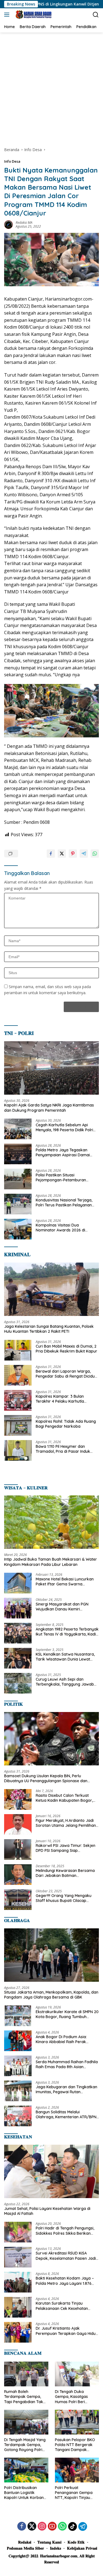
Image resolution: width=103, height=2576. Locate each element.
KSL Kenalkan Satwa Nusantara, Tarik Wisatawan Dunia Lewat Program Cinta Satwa (65, 1657)
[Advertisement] (51, 87)
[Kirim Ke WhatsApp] (95, 854)
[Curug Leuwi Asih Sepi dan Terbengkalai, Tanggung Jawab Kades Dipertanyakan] (18, 1683)
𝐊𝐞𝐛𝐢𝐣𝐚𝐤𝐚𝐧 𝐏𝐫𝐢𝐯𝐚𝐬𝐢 (82, 2548)
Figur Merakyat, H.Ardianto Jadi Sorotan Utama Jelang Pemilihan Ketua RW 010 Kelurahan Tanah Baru (66, 1823)
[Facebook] (22, 2527)
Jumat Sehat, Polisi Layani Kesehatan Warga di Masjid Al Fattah (47, 2211)
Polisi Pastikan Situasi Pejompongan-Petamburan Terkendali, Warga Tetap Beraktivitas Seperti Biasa (61, 1177)
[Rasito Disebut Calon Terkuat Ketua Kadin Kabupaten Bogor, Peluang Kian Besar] (18, 1799)
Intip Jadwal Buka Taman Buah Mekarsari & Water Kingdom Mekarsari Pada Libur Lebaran (51, 1562)
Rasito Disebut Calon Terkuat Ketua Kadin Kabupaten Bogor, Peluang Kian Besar (64, 1798)
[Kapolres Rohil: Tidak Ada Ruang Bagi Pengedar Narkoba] (18, 1425)
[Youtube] (52, 2527)
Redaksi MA (24, 223)
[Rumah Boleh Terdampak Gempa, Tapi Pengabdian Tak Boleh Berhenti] (26, 2374)
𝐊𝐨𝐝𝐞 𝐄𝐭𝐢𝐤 (76, 2542)
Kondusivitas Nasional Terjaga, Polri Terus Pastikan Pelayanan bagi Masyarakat (64, 1203)
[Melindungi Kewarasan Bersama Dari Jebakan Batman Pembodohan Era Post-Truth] (18, 1875)
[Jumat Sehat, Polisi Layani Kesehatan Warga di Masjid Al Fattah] (51, 2171)
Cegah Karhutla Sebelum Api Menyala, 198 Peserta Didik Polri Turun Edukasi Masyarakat (64, 1127)
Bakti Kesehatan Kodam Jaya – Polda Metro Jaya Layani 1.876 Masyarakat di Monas (65, 2281)
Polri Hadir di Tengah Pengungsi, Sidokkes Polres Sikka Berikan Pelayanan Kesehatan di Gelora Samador (65, 2231)
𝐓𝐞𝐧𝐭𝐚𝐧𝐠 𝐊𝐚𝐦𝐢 (49, 2542)
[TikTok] (73, 2526)
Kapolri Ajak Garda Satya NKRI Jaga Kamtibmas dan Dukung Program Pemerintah (49, 1108)
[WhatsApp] (62, 2527)
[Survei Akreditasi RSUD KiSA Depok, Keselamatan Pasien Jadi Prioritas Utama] (18, 2257)
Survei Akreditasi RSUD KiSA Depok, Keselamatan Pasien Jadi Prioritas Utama (66, 2256)
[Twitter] (32, 2527)
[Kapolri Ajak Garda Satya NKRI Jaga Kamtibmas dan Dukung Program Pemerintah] (51, 1068)
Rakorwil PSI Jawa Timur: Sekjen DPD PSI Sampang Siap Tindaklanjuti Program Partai (66, 1848)
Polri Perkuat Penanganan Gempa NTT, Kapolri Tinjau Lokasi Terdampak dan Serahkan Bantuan (76, 2493)
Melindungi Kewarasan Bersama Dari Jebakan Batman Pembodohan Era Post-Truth (65, 1873)
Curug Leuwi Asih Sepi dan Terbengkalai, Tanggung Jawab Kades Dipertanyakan (65, 1682)
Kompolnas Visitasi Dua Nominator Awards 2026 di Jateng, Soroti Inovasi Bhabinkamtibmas (60, 1228)
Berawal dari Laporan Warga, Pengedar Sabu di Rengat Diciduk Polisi (66, 1374)
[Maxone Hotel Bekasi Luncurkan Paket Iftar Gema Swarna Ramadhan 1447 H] (18, 1583)
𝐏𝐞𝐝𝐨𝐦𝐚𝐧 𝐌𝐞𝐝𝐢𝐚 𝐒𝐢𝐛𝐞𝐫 (25, 2548)
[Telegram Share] (84, 854)
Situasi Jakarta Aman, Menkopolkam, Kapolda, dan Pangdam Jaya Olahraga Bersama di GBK (51, 1995)
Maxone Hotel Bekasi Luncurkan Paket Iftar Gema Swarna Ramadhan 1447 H (65, 1582)
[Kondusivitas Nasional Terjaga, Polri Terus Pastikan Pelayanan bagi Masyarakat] (18, 1204)
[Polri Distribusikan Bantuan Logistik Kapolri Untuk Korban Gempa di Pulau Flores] (26, 2470)
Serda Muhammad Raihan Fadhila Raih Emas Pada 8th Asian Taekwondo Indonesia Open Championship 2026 (67, 2064)
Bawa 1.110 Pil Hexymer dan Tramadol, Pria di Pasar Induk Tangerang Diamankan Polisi (63, 1449)
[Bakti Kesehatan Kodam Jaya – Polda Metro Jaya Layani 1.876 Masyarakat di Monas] (18, 2282)
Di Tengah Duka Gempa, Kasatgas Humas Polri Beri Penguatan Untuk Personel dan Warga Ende (74, 2397)
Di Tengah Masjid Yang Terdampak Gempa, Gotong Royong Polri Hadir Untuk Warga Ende (25, 2445)
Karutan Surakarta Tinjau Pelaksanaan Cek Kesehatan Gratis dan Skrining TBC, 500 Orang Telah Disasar (62, 2306)
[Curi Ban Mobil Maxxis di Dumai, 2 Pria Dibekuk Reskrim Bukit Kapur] (18, 1350)
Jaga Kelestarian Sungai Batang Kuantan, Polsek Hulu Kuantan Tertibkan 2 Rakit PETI (49, 1329)
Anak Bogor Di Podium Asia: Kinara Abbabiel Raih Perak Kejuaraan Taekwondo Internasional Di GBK (61, 2039)
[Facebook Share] (51, 854)
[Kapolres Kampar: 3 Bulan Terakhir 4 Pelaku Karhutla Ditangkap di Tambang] (18, 1400)
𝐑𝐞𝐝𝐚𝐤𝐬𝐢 (25, 2542)
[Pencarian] (96, 15)
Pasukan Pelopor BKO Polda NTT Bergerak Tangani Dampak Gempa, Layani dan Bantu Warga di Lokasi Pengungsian (76, 2445)
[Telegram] (83, 2526)
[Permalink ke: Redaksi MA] (9, 224)
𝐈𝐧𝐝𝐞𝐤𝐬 (55, 2548)
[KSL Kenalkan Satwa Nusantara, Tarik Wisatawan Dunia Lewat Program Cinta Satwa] (18, 1658)
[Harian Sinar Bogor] (33, 15)
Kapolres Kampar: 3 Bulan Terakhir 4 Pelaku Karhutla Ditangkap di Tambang (60, 1399)
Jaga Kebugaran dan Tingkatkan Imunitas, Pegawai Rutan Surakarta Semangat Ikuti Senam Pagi (66, 2089)
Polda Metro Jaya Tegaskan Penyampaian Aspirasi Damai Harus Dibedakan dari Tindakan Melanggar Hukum (65, 1152)
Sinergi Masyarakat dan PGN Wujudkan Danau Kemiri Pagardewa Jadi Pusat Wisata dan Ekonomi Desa (63, 1607)
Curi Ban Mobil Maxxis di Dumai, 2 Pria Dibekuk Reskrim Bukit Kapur (66, 1349)
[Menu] (8, 15)
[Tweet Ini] (62, 854)
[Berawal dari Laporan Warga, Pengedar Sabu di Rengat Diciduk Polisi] (18, 1375)
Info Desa (12, 161)
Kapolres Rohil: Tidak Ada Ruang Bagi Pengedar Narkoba (66, 1424)
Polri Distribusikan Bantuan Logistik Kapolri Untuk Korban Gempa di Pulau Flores (25, 2493)
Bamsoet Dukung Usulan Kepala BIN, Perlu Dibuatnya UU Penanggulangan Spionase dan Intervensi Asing (46, 1778)
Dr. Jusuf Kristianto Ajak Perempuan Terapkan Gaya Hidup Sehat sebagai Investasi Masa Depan (67, 2331)
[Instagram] (42, 2527)
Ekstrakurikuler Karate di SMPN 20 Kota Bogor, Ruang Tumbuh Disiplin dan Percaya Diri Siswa (67, 2014)
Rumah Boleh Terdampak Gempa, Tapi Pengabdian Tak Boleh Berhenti (24, 2397)
